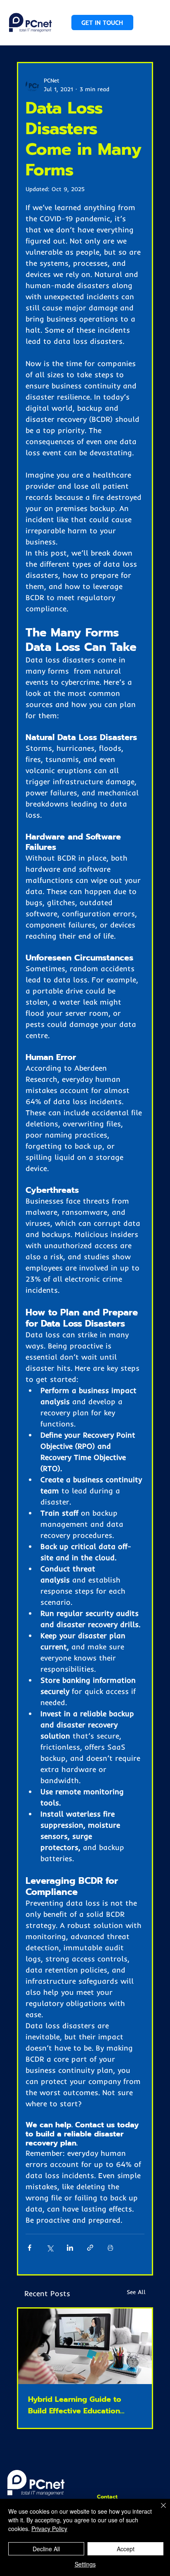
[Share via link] (90, 2248)
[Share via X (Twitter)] (50, 2248)
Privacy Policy (49, 2529)
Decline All (46, 2549)
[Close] (158, 2510)
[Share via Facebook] (30, 2248)
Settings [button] (85, 2564)
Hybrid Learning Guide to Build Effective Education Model (75, 2405)
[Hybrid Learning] (85, 2346)
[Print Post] (110, 2248)
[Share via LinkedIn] (70, 2248)
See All (136, 2292)
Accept (126, 2549)
